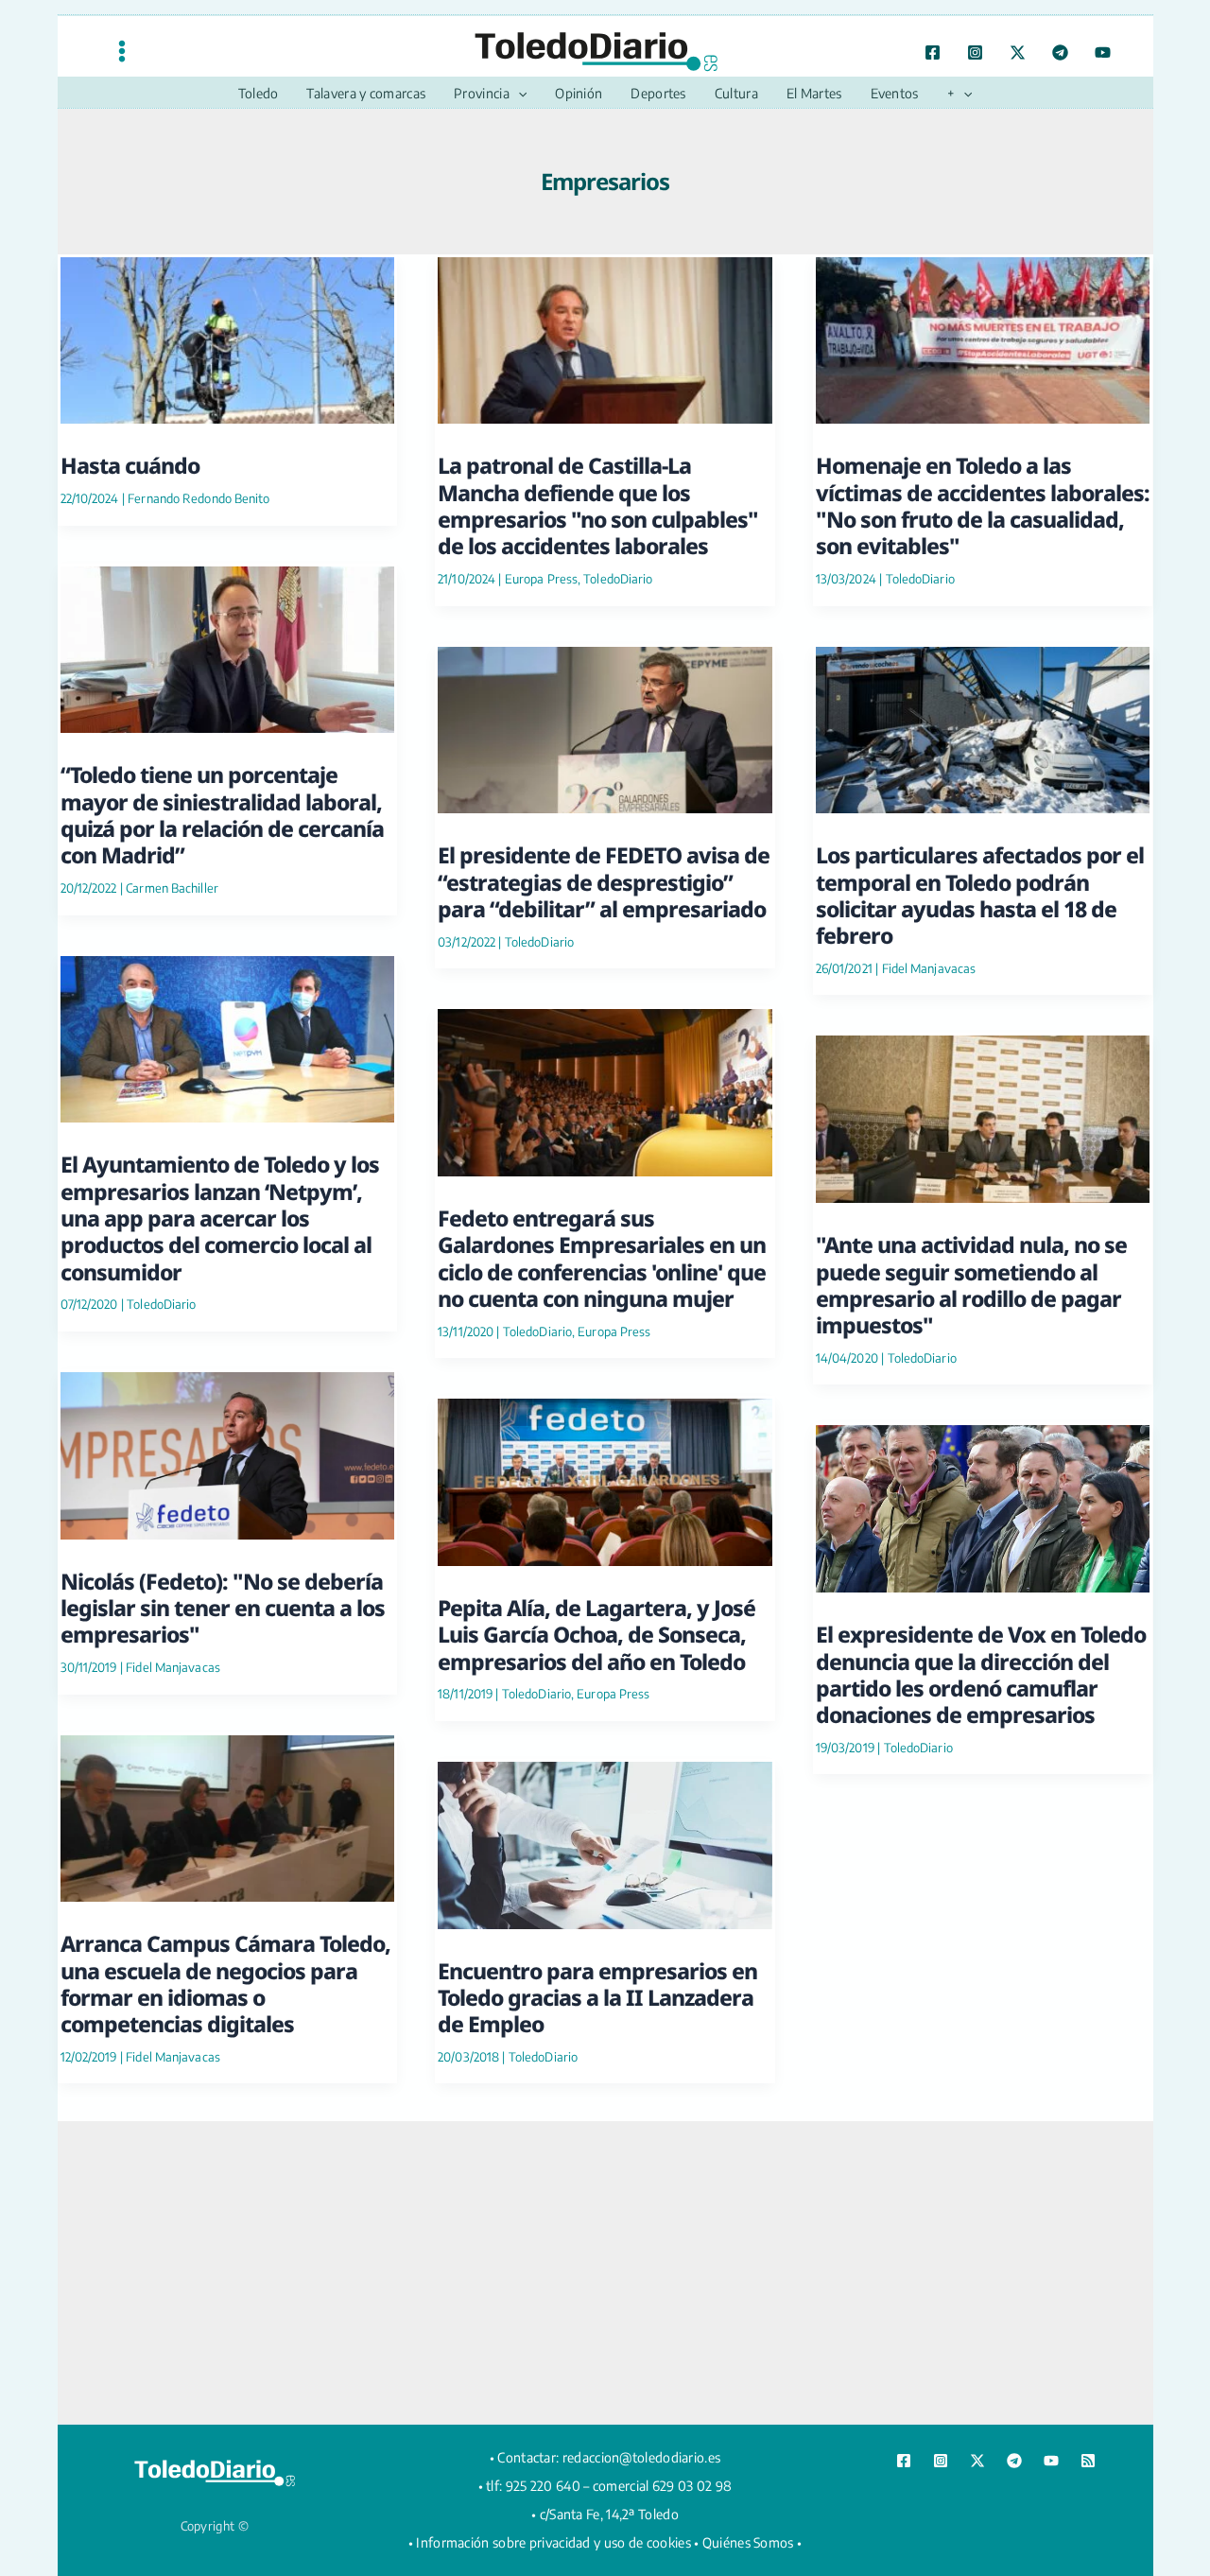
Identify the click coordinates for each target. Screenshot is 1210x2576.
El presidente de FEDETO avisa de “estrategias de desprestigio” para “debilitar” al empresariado (604, 882)
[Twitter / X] (1018, 52)
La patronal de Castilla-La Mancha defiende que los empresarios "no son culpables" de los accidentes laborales (598, 505)
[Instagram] (975, 52)
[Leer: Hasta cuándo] (228, 337)
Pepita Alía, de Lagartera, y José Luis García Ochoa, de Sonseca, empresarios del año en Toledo (596, 1635)
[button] (518, 94)
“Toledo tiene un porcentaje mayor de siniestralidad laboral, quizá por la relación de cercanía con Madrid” (222, 815)
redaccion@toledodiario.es (642, 2457)
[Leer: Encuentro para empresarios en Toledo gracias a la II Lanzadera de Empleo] (605, 1843)
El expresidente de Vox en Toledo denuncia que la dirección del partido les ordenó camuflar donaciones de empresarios (981, 1674)
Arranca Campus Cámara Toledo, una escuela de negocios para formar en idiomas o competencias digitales (225, 1984)
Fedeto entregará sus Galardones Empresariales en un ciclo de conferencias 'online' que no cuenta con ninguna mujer (602, 1258)
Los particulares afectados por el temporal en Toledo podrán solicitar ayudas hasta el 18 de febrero (980, 895)
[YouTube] (1103, 52)
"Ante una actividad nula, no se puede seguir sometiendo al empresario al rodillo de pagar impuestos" (971, 1285)
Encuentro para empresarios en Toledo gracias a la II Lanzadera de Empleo (597, 1998)
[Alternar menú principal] (122, 51)
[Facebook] (933, 52)
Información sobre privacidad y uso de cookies (553, 2542)
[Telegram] (1060, 52)
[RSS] (1088, 2461)
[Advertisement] (605, 2272)
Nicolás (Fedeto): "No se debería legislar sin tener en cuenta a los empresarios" (223, 1608)
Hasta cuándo (130, 465)
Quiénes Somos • (752, 2542)
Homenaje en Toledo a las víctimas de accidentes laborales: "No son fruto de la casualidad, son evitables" (983, 505)
